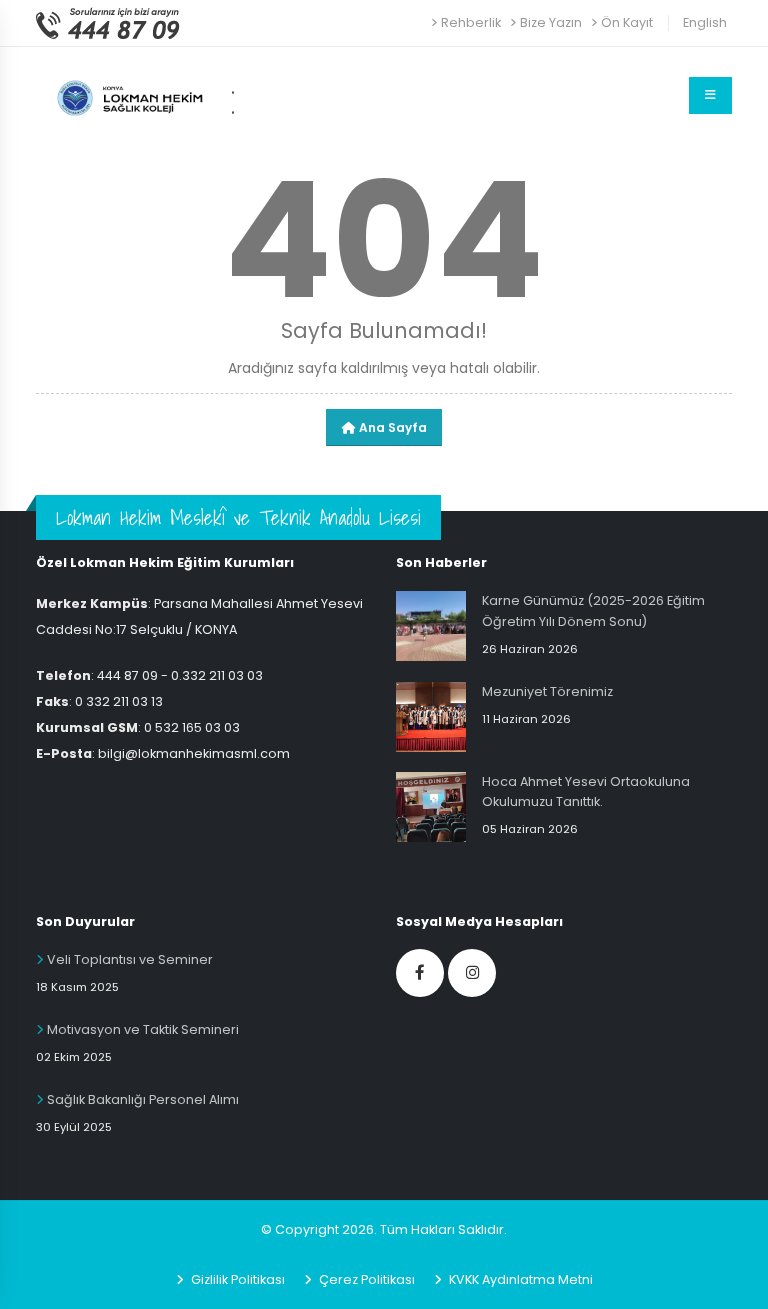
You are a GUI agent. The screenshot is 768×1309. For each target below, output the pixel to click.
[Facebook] (420, 973)
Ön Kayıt (627, 22)
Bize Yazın (551, 22)
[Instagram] (472, 973)
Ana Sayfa (391, 427)
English (705, 22)
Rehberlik (471, 22)
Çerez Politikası (365, 1279)
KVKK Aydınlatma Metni (519, 1279)
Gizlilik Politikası (236, 1279)
